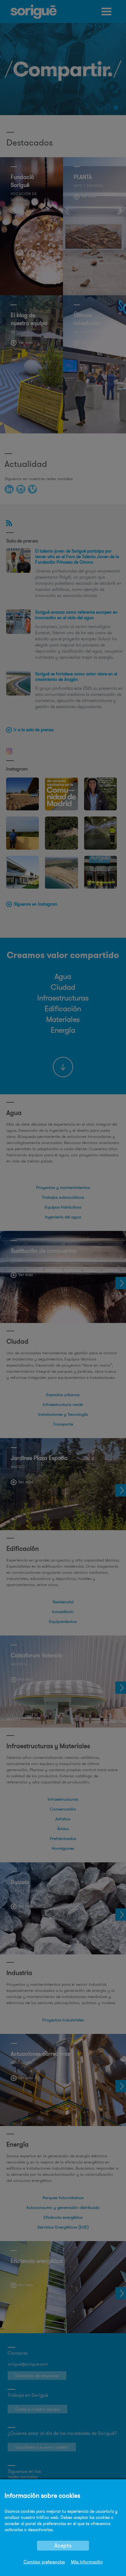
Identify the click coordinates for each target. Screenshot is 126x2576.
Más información (87, 2562)
